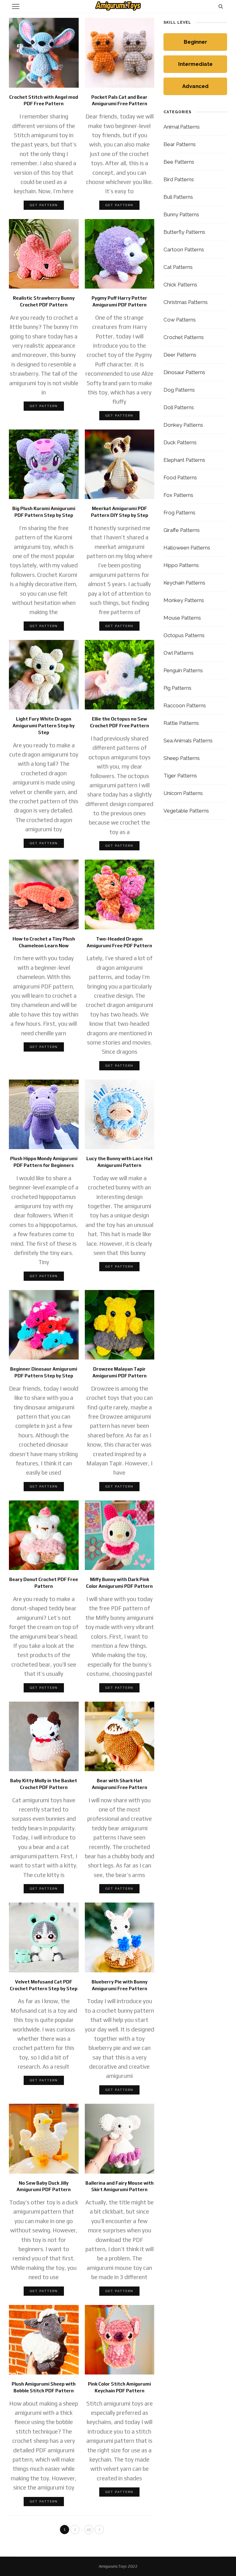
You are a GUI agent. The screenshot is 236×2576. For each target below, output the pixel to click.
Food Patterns (180, 477)
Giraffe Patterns (182, 530)
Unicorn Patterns (183, 793)
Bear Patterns (180, 144)
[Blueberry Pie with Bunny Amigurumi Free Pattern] (120, 1937)
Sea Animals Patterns (188, 741)
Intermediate (195, 64)
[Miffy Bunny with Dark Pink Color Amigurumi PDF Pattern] (120, 1535)
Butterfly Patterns (184, 232)
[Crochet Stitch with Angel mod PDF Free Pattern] (44, 52)
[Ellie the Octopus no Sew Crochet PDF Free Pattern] (120, 674)
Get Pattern (44, 205)
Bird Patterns (179, 179)
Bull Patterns (178, 197)
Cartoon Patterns (184, 250)
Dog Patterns (179, 390)
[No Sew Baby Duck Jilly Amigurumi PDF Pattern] (44, 2138)
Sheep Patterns (182, 758)
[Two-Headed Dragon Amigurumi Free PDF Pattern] (120, 894)
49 (89, 2529)
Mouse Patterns (182, 618)
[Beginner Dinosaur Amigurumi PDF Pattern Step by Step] (44, 1324)
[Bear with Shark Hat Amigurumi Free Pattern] (120, 1736)
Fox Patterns (178, 495)
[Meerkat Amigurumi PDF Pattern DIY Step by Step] (120, 464)
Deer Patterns (180, 355)
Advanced (195, 86)
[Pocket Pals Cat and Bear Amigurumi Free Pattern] (120, 52)
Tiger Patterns (180, 776)
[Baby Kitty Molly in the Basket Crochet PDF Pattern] (44, 1736)
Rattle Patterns (181, 723)
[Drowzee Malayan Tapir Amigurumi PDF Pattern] (120, 1324)
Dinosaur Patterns (184, 372)
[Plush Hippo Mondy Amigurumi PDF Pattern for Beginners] (44, 1114)
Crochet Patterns (184, 337)
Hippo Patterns (181, 565)
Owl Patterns (179, 653)
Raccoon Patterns (185, 705)
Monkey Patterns (184, 600)
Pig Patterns (177, 688)
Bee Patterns (179, 162)
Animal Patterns (182, 127)
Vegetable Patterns (186, 811)
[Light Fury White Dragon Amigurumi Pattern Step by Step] (44, 674)
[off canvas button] (16, 6)
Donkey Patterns (183, 425)
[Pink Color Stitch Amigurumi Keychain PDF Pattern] (120, 2339)
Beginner (195, 42)
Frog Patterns (179, 513)
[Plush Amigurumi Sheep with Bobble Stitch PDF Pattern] (44, 2339)
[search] (221, 6)
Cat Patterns (178, 267)
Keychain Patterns (184, 583)
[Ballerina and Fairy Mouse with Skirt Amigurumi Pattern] (120, 2138)
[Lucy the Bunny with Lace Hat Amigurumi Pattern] (120, 1114)
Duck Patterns (180, 442)
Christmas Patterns (186, 302)
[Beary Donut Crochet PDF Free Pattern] (44, 1535)
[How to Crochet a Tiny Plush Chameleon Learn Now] (44, 894)
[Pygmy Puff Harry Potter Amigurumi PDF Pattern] (120, 253)
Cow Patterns (180, 320)
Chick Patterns (180, 285)
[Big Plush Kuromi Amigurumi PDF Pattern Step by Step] (44, 464)
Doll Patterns (179, 407)
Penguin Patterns (183, 670)
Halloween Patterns (187, 548)
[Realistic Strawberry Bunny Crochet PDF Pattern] (44, 253)
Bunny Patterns (181, 214)
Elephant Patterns (184, 460)
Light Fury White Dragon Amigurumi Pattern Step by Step (44, 726)
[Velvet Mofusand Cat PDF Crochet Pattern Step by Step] (44, 1937)
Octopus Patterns (184, 635)
